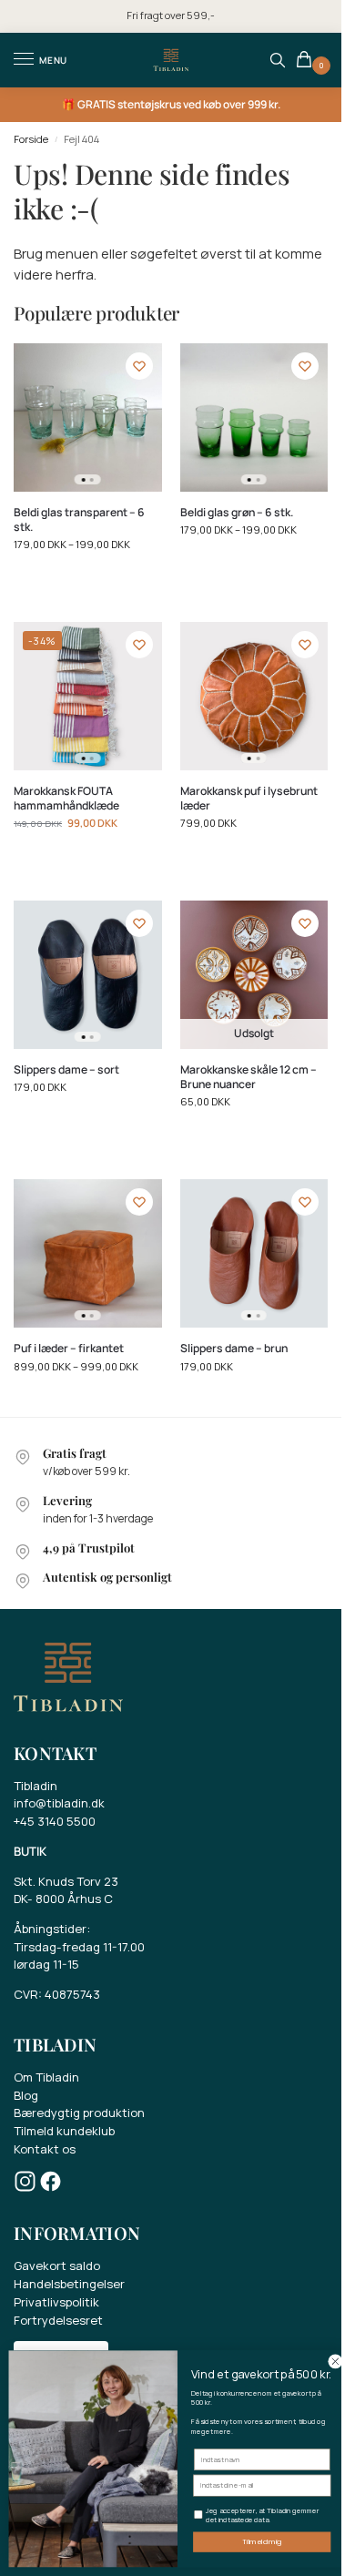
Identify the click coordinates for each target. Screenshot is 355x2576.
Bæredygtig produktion (79, 2113)
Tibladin (35, 1786)
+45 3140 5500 (55, 1821)
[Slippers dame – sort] (88, 975)
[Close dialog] (335, 2362)
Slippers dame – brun (234, 1349)
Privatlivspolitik (56, 2302)
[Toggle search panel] (278, 60)
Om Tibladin (46, 2077)
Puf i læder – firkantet (69, 1349)
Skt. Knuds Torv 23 (66, 1881)
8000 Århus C (74, 1899)
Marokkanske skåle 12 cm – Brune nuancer (248, 1077)
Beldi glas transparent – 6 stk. (79, 520)
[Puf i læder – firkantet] (88, 1253)
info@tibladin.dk (59, 1803)
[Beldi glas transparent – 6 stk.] (88, 417)
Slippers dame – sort (66, 1070)
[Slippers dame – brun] (254, 1253)
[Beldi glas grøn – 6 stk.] (254, 417)
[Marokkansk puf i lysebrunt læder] (254, 696)
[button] (307, 61)
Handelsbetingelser (69, 2284)
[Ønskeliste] (139, 366)
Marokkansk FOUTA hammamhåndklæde (66, 799)
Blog (26, 2095)
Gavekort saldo (57, 2265)
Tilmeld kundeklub (64, 2131)
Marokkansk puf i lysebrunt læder (249, 799)
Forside (31, 139)
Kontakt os (45, 2149)
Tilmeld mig (262, 2542)
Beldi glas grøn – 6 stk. (237, 513)
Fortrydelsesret (58, 2320)
